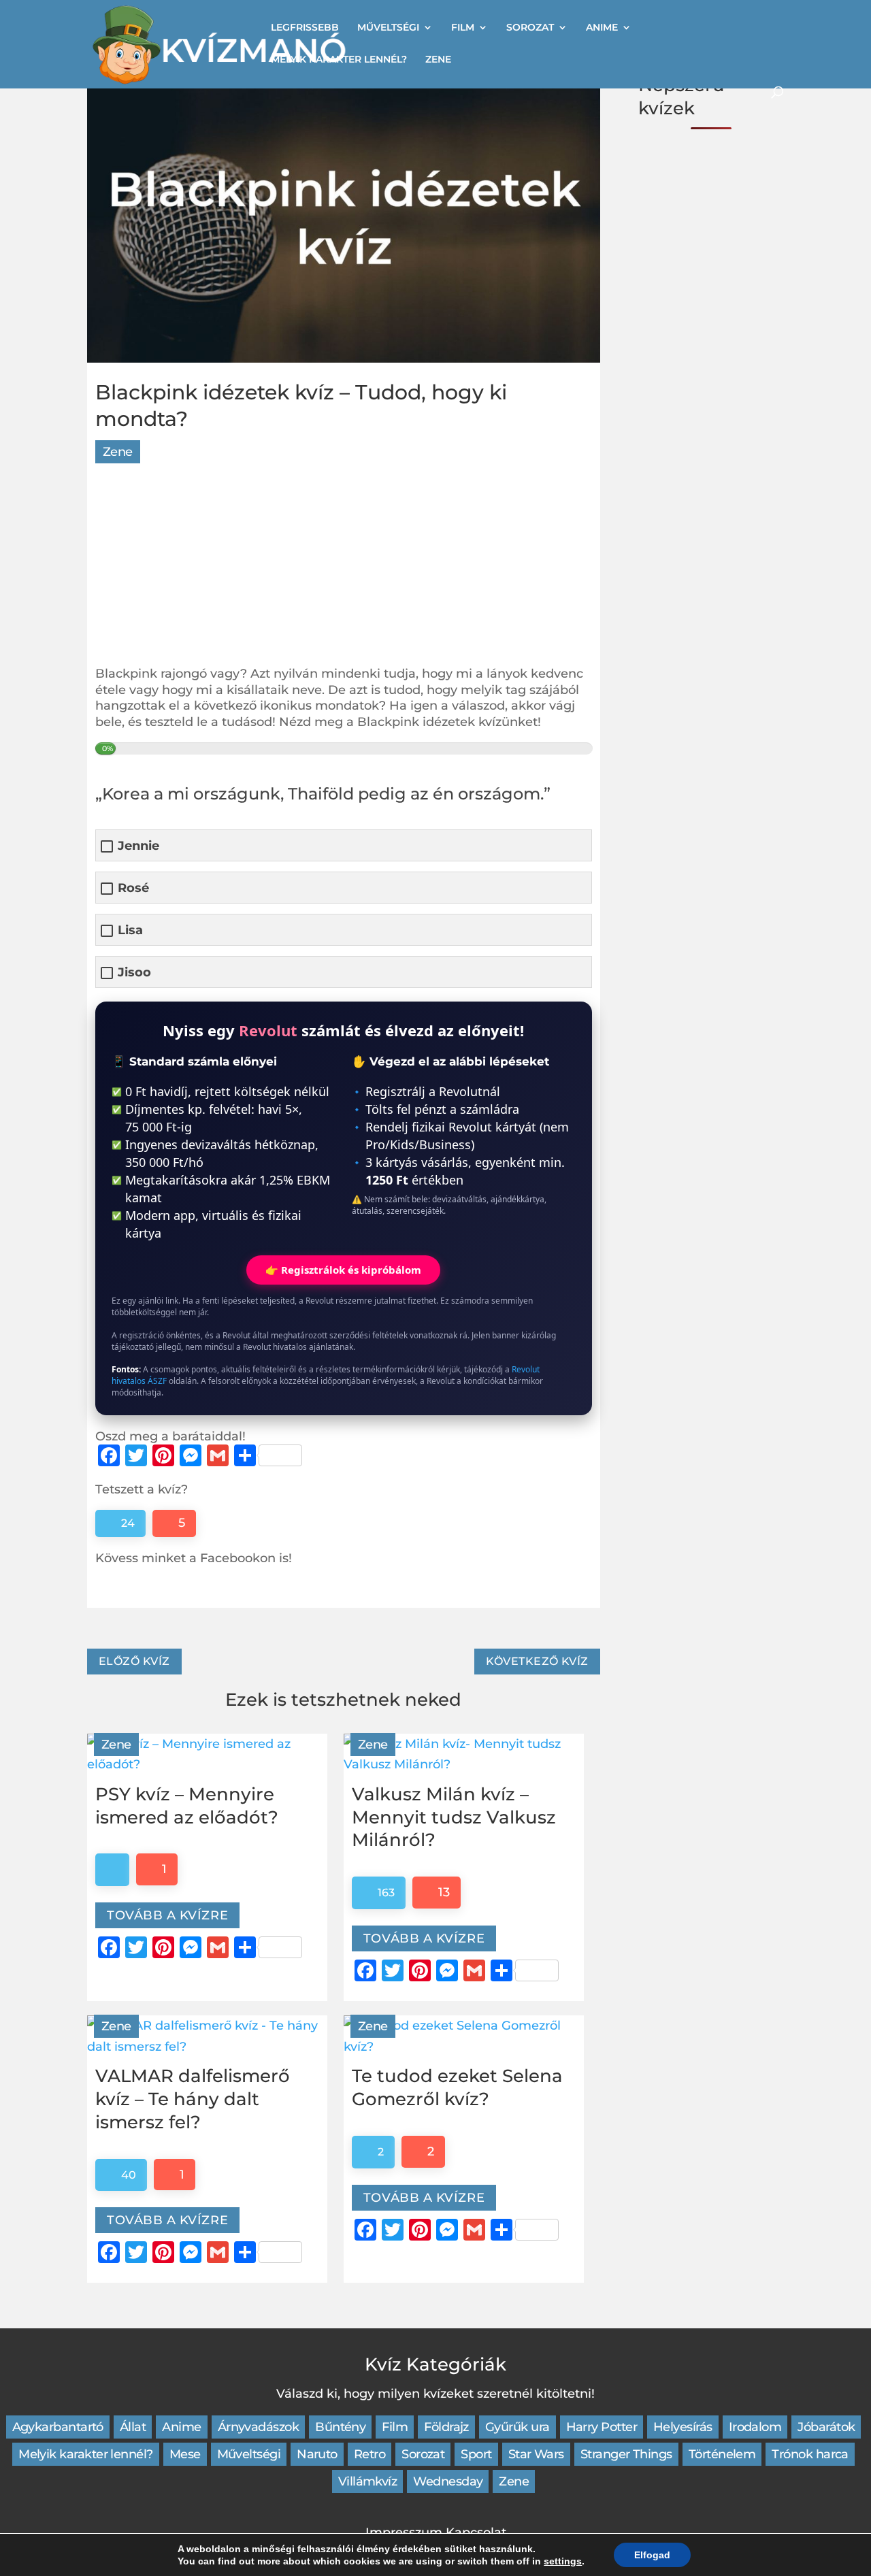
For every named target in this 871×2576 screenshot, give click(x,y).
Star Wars (536, 2454)
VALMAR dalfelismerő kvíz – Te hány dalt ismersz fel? (193, 2099)
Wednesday (448, 2481)
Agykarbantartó (58, 2427)
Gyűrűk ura (517, 2427)
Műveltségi (388, 28)
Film (463, 28)
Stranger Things (626, 2454)
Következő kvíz (537, 1661)
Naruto (317, 2454)
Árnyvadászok (259, 2427)
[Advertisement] (344, 571)
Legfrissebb (305, 28)
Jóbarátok (826, 2427)
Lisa (130, 930)
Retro (369, 2454)
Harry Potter (602, 2427)
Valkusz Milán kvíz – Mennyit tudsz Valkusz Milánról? (454, 1817)
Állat (133, 2427)
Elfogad (652, 2555)
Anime (602, 28)
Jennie (138, 846)
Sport (476, 2454)
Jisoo (134, 973)
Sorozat (530, 28)
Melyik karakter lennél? (339, 60)
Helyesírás (683, 2427)
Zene (438, 60)
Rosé (133, 888)
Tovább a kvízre (167, 1915)
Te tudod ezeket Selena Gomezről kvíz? (457, 2087)
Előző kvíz (134, 1661)
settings (563, 2561)
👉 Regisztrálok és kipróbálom (343, 1270)
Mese (185, 2454)
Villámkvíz (368, 2481)
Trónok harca (810, 2454)
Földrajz (446, 2427)
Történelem (722, 2454)
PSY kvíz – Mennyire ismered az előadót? (187, 1806)
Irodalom (755, 2427)
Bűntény (340, 2427)
